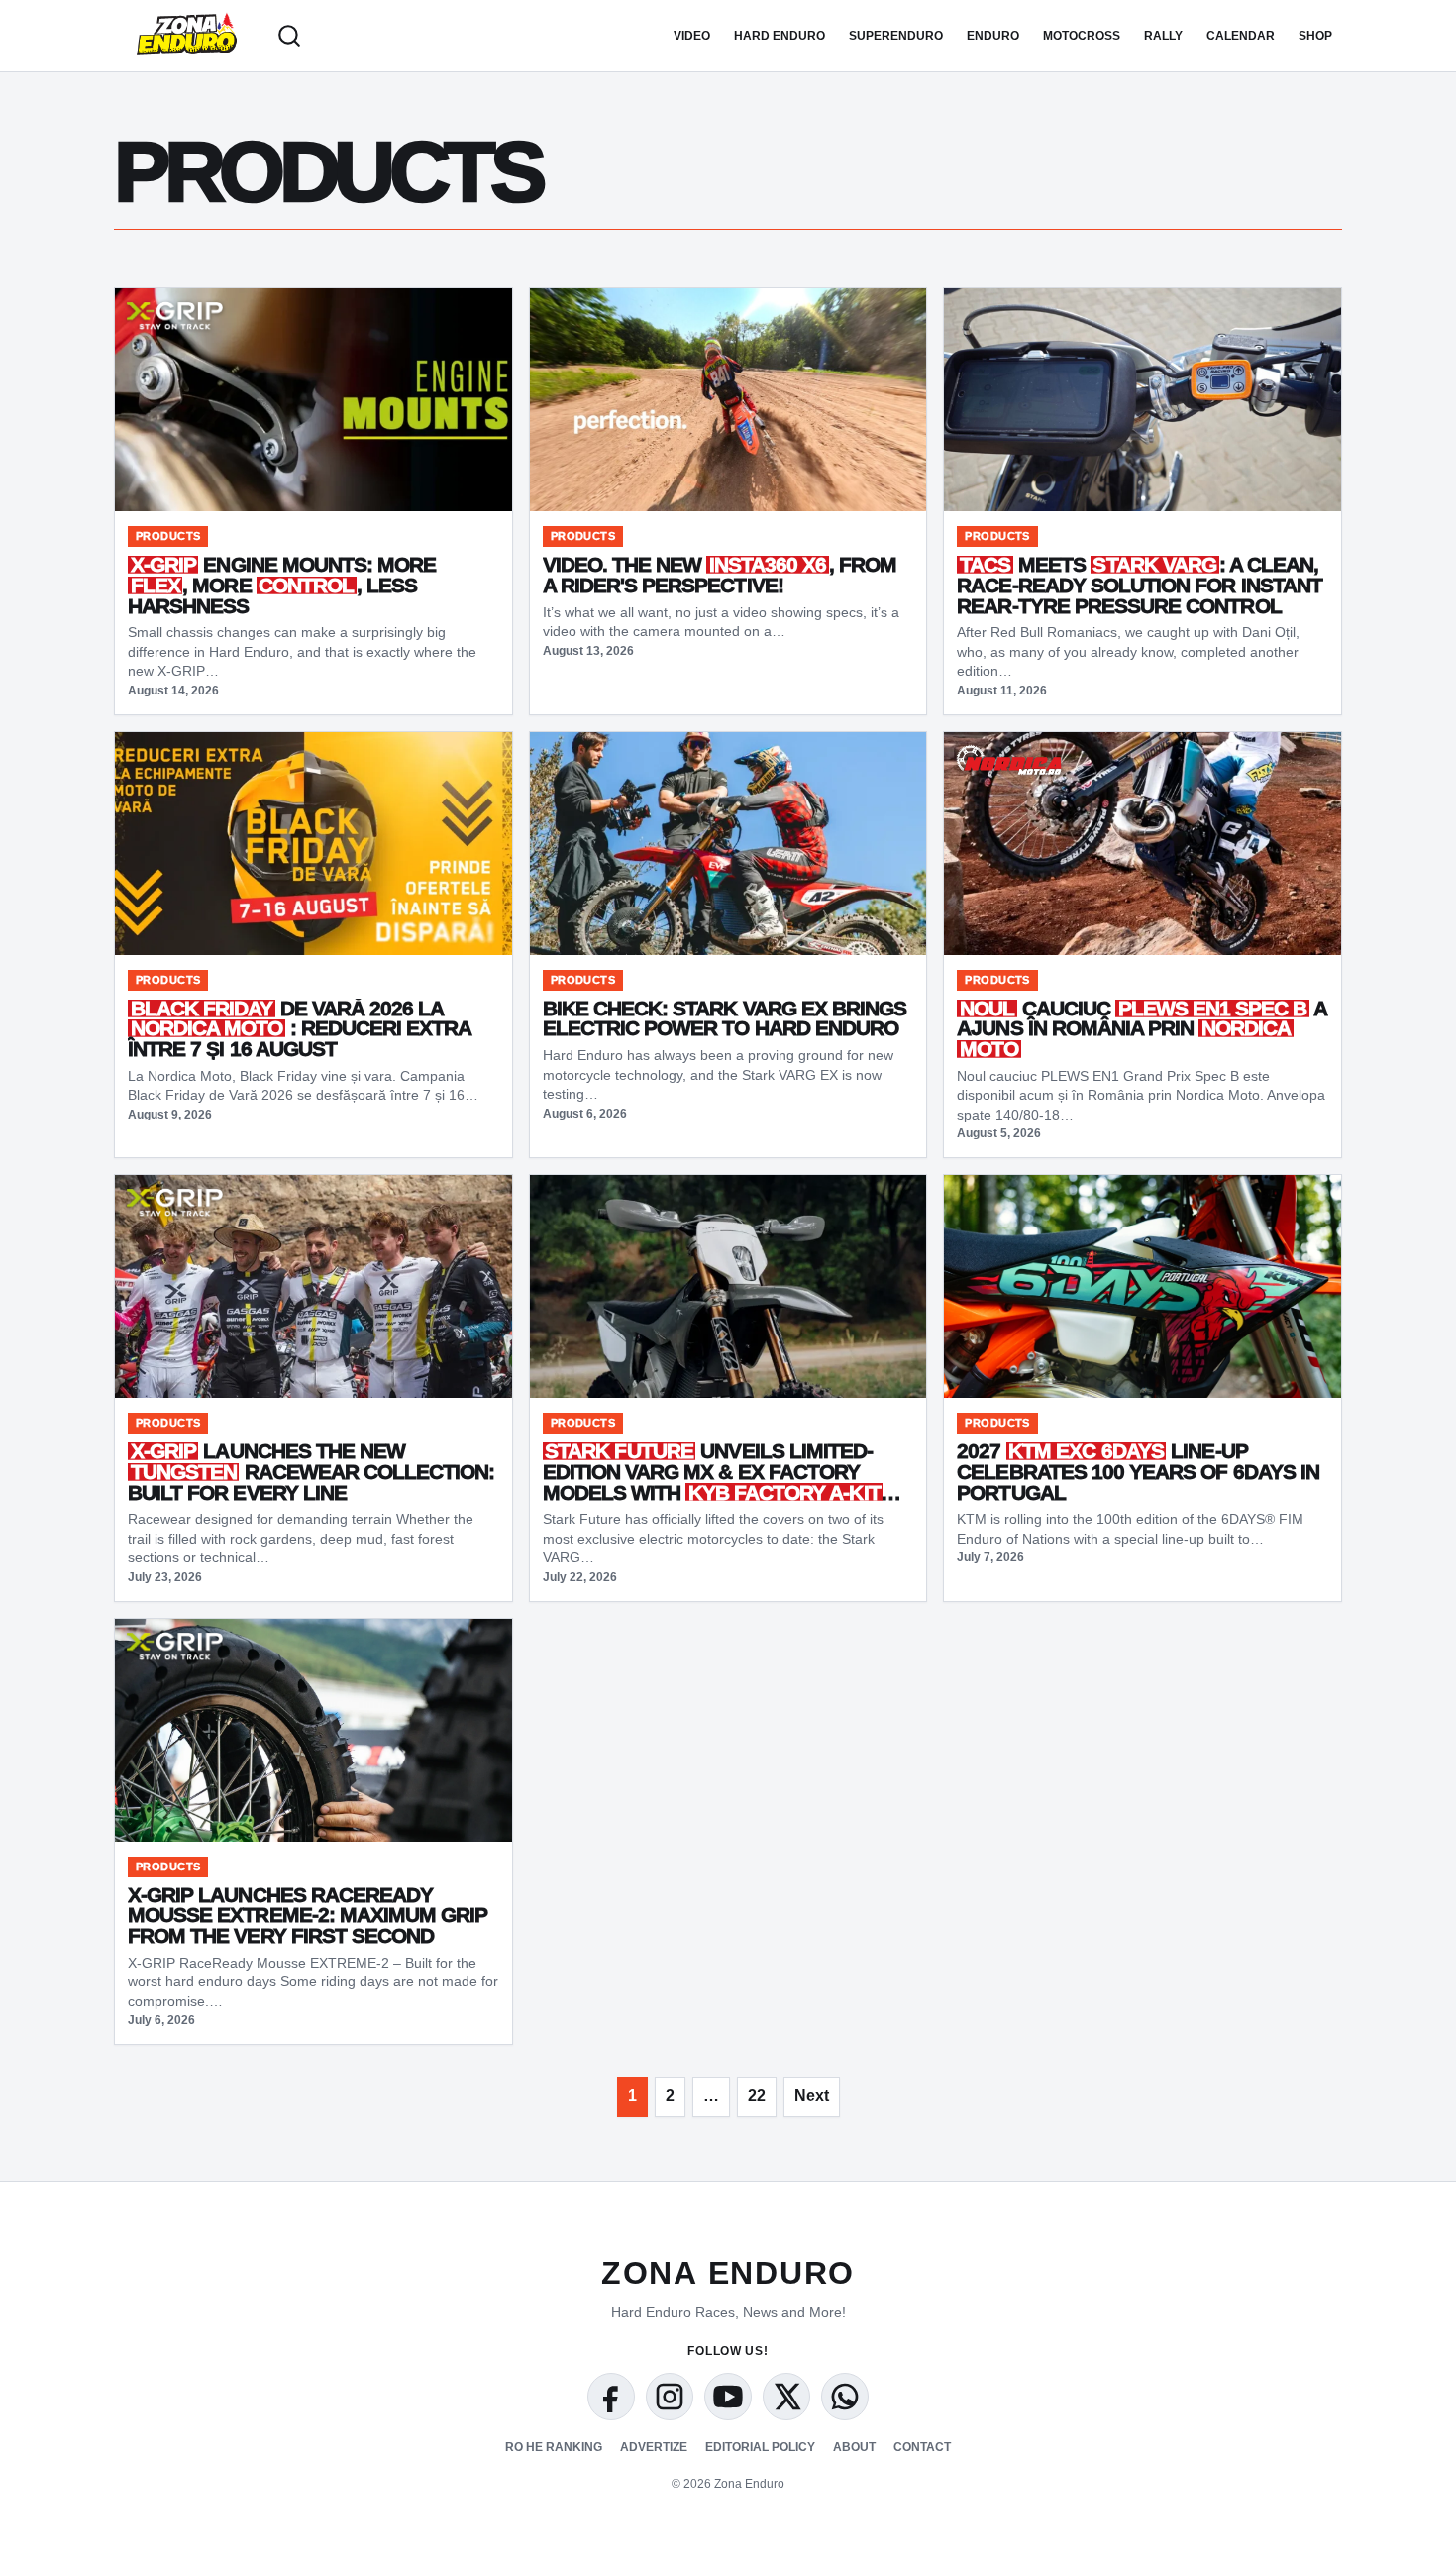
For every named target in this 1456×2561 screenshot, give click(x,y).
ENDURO (993, 36)
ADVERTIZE (654, 2447)
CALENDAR (1241, 36)
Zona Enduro (728, 2273)
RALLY (1163, 36)
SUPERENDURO (896, 36)
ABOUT (854, 2447)
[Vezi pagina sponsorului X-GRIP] (175, 316)
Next (812, 2096)
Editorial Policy (760, 2447)
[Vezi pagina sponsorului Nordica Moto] (1009, 760)
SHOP (1315, 36)
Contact (922, 2447)
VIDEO (692, 36)
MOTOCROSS (1082, 36)
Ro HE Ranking (554, 2447)
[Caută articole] (289, 36)
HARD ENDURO (780, 36)
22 (757, 2096)
